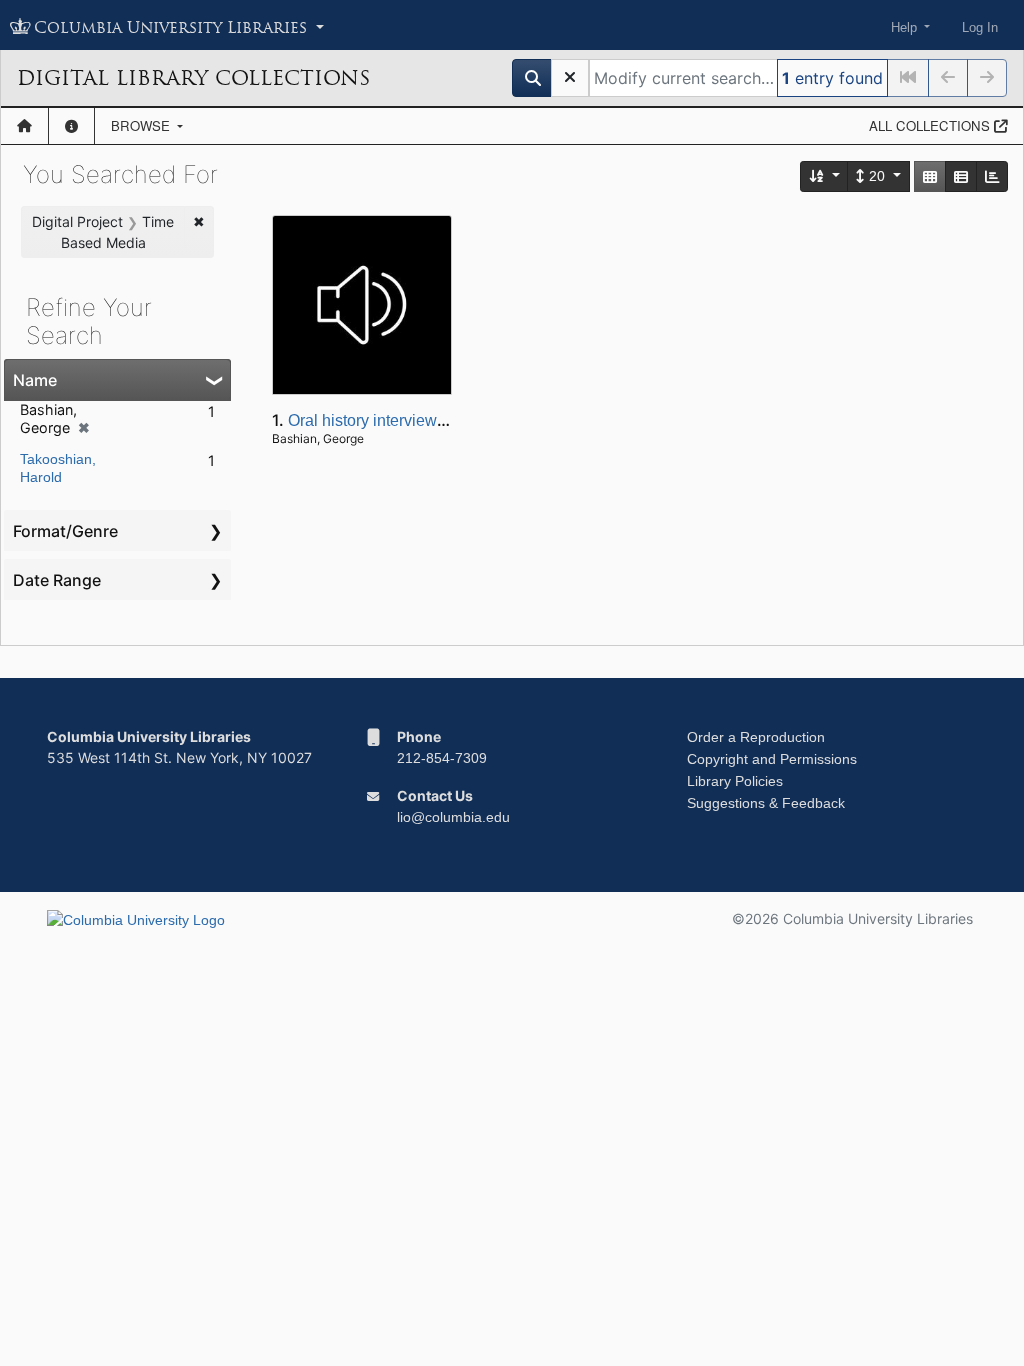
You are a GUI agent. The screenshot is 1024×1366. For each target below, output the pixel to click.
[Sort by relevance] (825, 176)
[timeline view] (992, 176)
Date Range (57, 580)
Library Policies (735, 781)
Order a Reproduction (756, 737)
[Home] (24, 126)
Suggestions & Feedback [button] (766, 803)
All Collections (931, 125)
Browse (142, 125)
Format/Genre (65, 531)
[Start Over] (570, 78)
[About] (71, 126)
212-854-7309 (442, 758)
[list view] (961, 176)
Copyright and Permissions (772, 759)
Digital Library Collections (193, 78)
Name (35, 380)
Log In (980, 27)
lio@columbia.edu (453, 817)
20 (877, 176)
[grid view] (930, 176)
